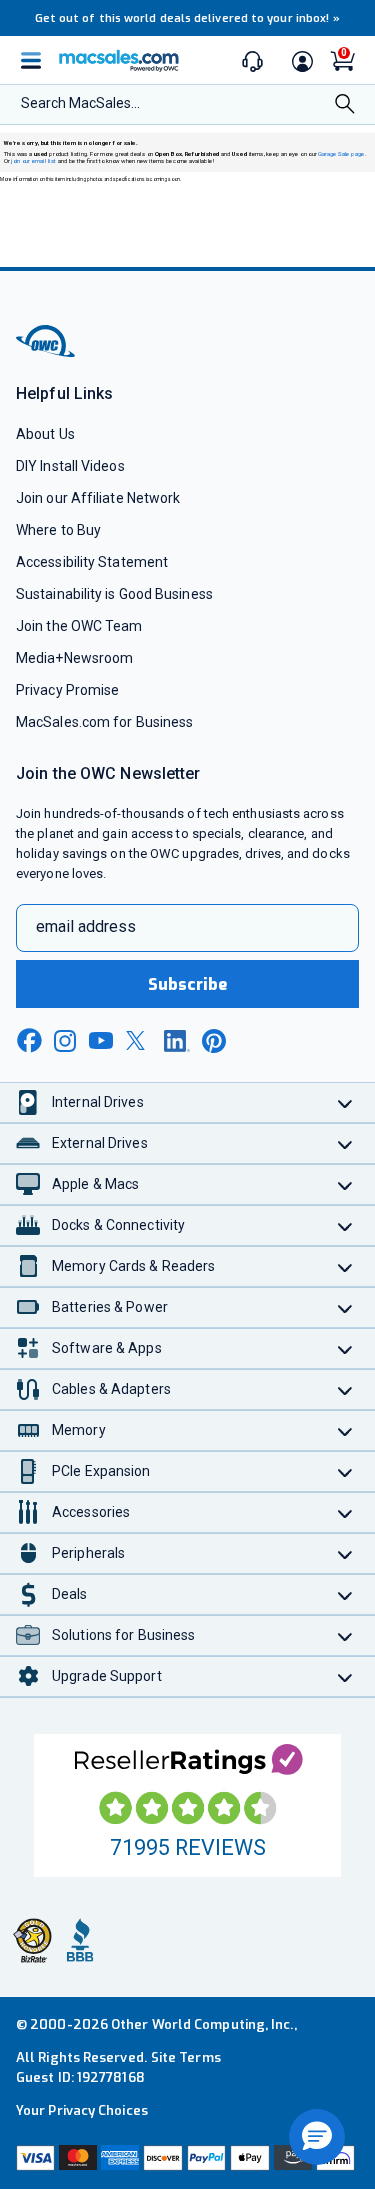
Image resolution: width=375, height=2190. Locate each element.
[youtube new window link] (101, 1040)
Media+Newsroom (74, 658)
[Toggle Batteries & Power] (345, 1307)
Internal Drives (98, 1102)
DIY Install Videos (70, 466)
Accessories (91, 1512)
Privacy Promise (67, 690)
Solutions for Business (123, 1635)
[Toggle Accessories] (345, 1512)
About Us (45, 434)
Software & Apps (107, 1348)
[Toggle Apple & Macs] (345, 1184)
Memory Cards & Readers (133, 1266)
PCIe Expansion (101, 1471)
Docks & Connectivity (118, 1225)
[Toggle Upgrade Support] (345, 1676)
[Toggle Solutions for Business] (345, 1635)
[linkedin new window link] (177, 1041)
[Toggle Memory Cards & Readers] (345, 1266)
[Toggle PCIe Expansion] (345, 1471)
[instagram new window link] (65, 1041)
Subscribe (188, 984)
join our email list (33, 161)
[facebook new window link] (29, 1041)
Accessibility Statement (92, 562)
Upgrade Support (107, 1676)
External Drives (100, 1143)
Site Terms (186, 2057)
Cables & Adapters (111, 1389)
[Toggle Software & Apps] (345, 1348)
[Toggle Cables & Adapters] (345, 1389)
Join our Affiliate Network (98, 498)
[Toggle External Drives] (345, 1143)
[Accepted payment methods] (187, 2158)
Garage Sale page (341, 153)
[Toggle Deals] (345, 1594)
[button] (317, 2137)
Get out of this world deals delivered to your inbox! (188, 18)
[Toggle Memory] (345, 1430)
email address (86, 926)
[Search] (345, 105)
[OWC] (47, 354)
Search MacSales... (80, 103)
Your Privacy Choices (82, 2110)
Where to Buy (58, 530)
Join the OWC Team (79, 626)
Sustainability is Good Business (114, 594)
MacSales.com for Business (104, 722)
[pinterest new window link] (214, 1041)
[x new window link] (139, 1040)
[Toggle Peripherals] (345, 1553)
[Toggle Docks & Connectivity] (345, 1225)
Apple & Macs (95, 1184)
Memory (79, 1430)
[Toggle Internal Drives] (345, 1102)
